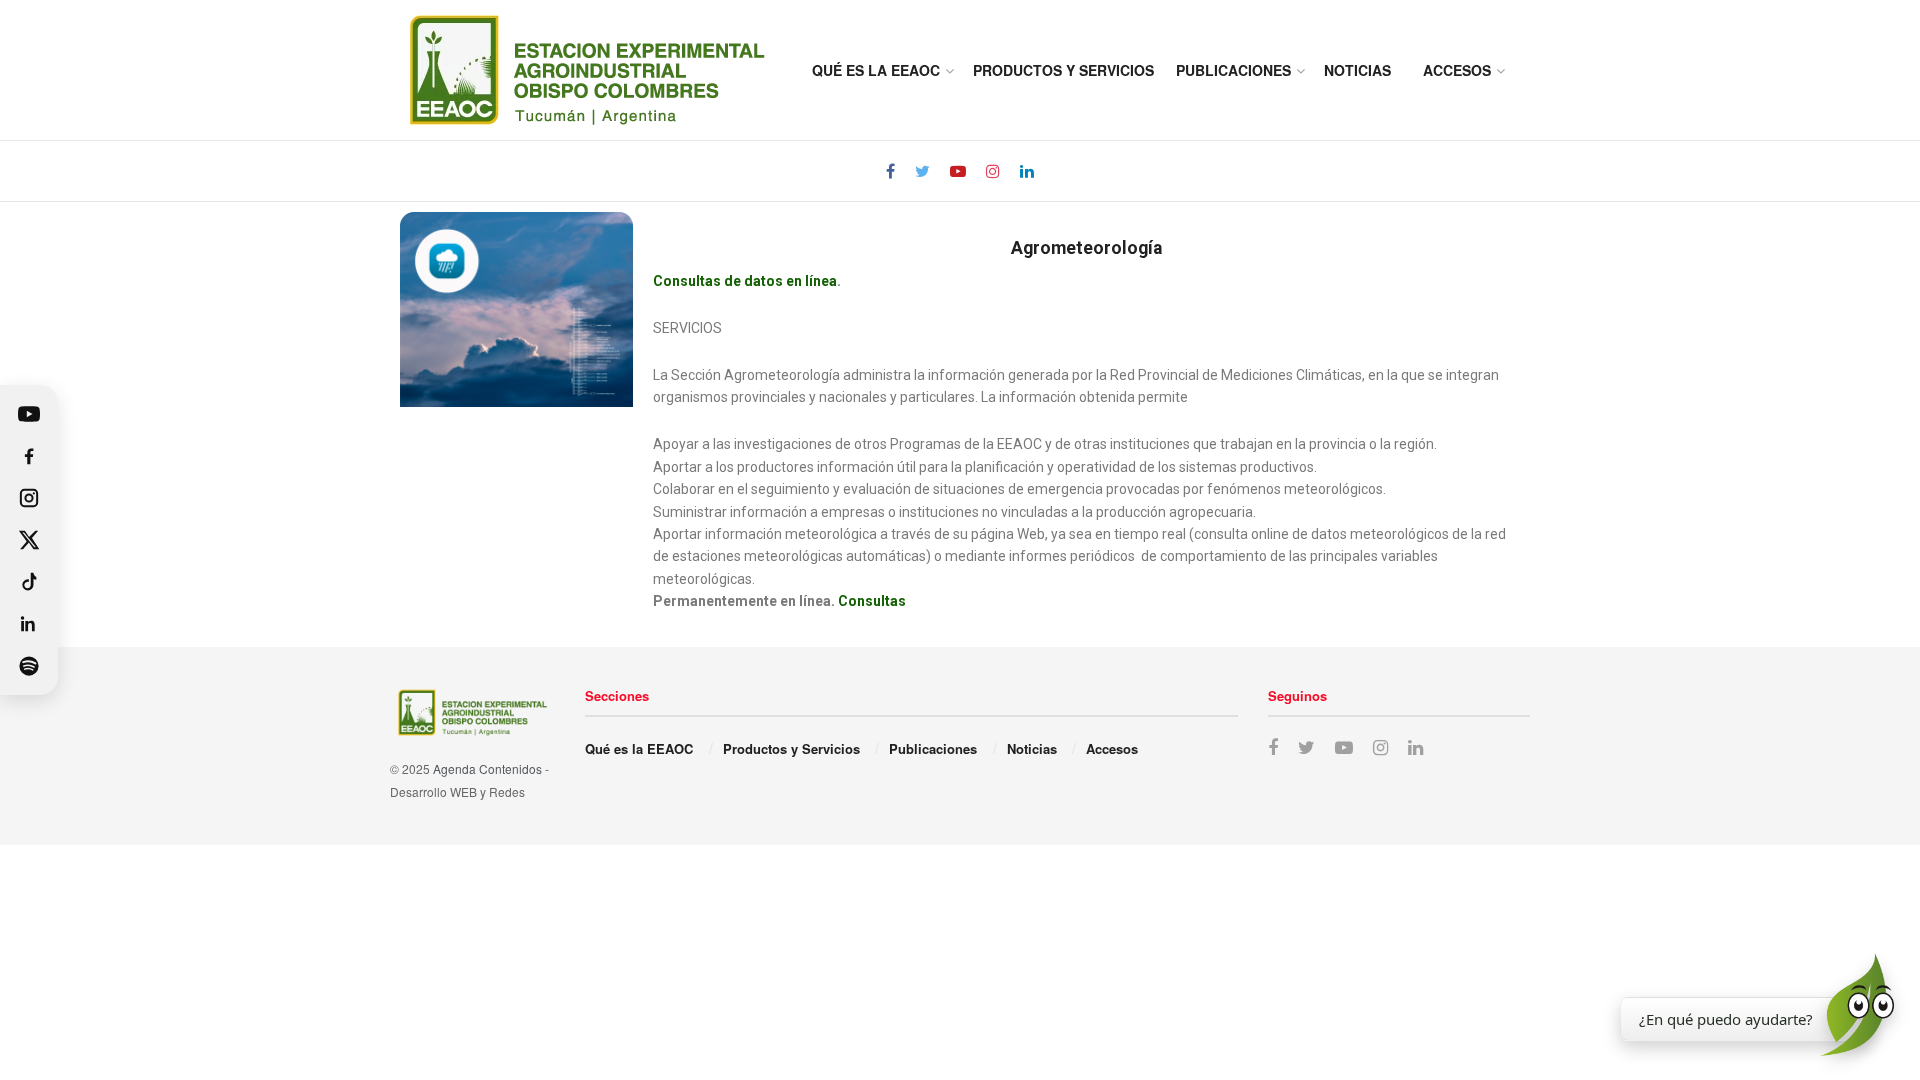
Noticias (1357, 70)
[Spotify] (29, 666)
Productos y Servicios (1063, 70)
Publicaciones (1233, 70)
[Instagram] (29, 498)
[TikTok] (29, 582)
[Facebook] (29, 456)
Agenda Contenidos (487, 768)
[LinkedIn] (29, 624)
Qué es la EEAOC (876, 70)
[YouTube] (29, 414)
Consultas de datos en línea (745, 281)
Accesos (1457, 70)
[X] (29, 540)
